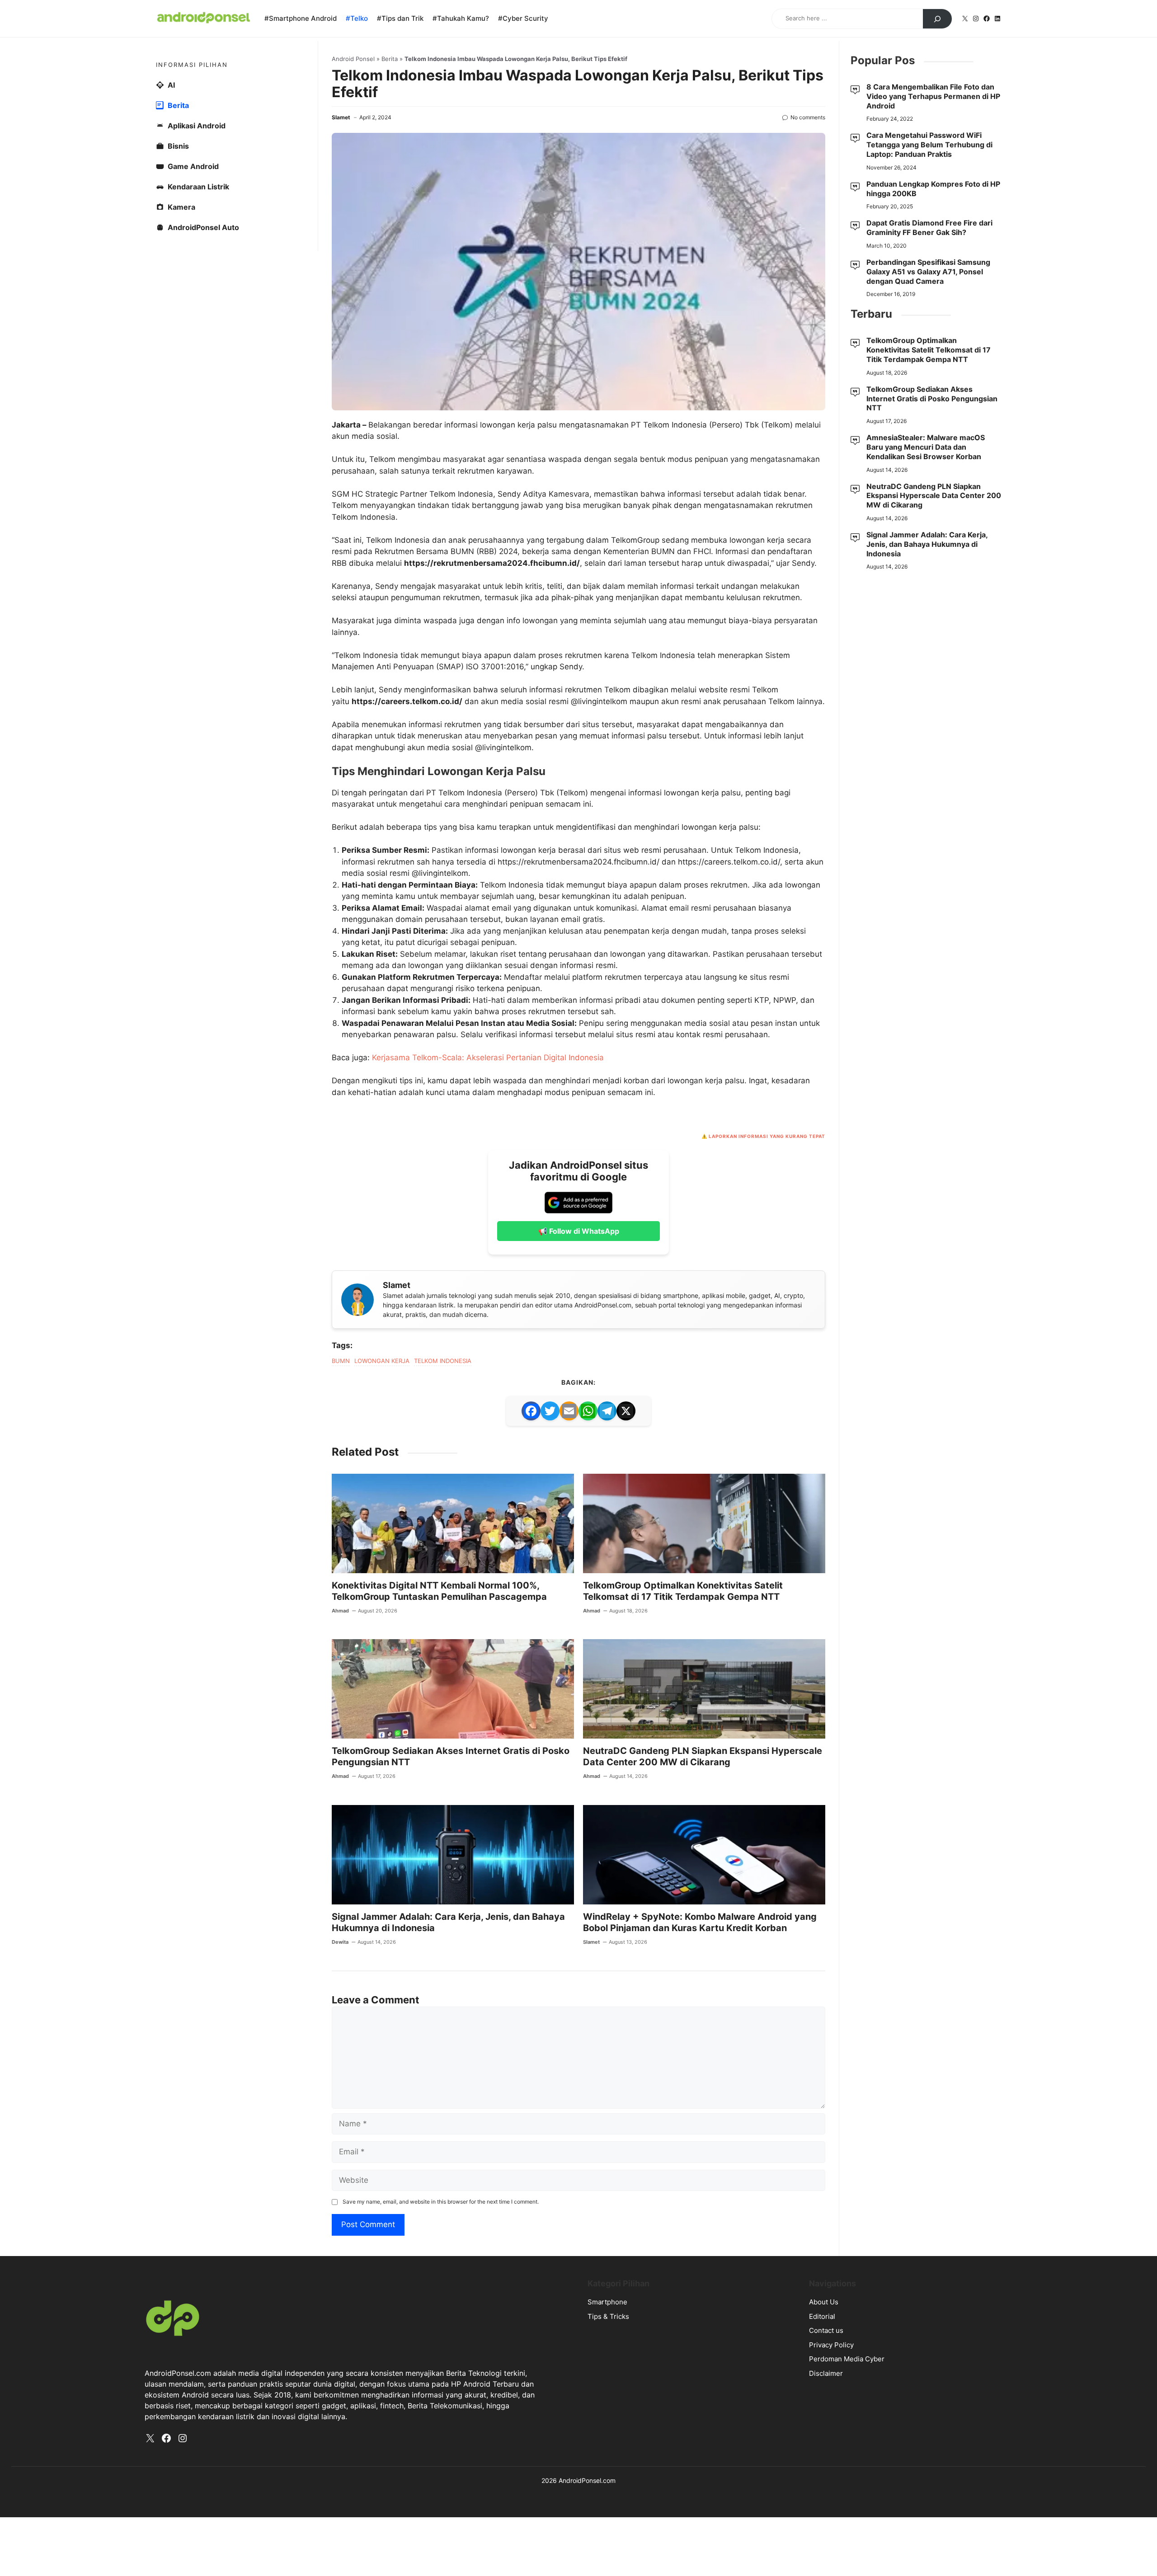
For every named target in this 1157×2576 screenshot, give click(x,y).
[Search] (937, 19)
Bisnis (178, 146)
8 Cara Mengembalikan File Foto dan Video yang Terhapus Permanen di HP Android (933, 96)
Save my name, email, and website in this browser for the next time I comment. (441, 2202)
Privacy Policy (831, 2345)
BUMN (341, 1361)
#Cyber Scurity (523, 18)
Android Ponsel (353, 59)
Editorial (822, 2316)
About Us (824, 2302)
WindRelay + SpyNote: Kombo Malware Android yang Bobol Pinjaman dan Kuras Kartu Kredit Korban (700, 1922)
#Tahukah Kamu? (461, 18)
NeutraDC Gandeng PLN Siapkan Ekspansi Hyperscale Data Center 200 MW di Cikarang (703, 1756)
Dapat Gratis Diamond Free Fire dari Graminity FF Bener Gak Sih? (929, 228)
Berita (390, 59)
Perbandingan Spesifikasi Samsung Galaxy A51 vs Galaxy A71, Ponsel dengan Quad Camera (928, 272)
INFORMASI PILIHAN (192, 65)
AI (171, 85)
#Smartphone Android (301, 18)
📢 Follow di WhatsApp (579, 1231)
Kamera (181, 207)
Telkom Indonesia (443, 1361)
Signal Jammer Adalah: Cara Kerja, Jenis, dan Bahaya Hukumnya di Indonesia (927, 544)
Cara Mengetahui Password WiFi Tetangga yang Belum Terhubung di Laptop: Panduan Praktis (929, 145)
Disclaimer (826, 2373)
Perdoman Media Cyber (847, 2359)
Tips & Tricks (608, 2316)
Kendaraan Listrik (198, 187)
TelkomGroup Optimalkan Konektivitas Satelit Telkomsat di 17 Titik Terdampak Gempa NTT (683, 1591)
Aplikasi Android (197, 126)
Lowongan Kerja (382, 1361)
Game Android (193, 166)
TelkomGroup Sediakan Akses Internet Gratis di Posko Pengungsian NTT (932, 399)
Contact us (826, 2330)
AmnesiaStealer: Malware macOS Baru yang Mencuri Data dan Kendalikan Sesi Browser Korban (926, 447)
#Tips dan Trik (400, 18)
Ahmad (340, 1611)
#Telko (357, 18)
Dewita (340, 1942)
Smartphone (607, 2302)
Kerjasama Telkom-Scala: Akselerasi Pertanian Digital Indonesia (488, 1058)
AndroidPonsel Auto (203, 227)
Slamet (341, 117)
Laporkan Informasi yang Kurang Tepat (767, 1136)
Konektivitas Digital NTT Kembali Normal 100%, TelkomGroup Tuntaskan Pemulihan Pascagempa (439, 1591)
